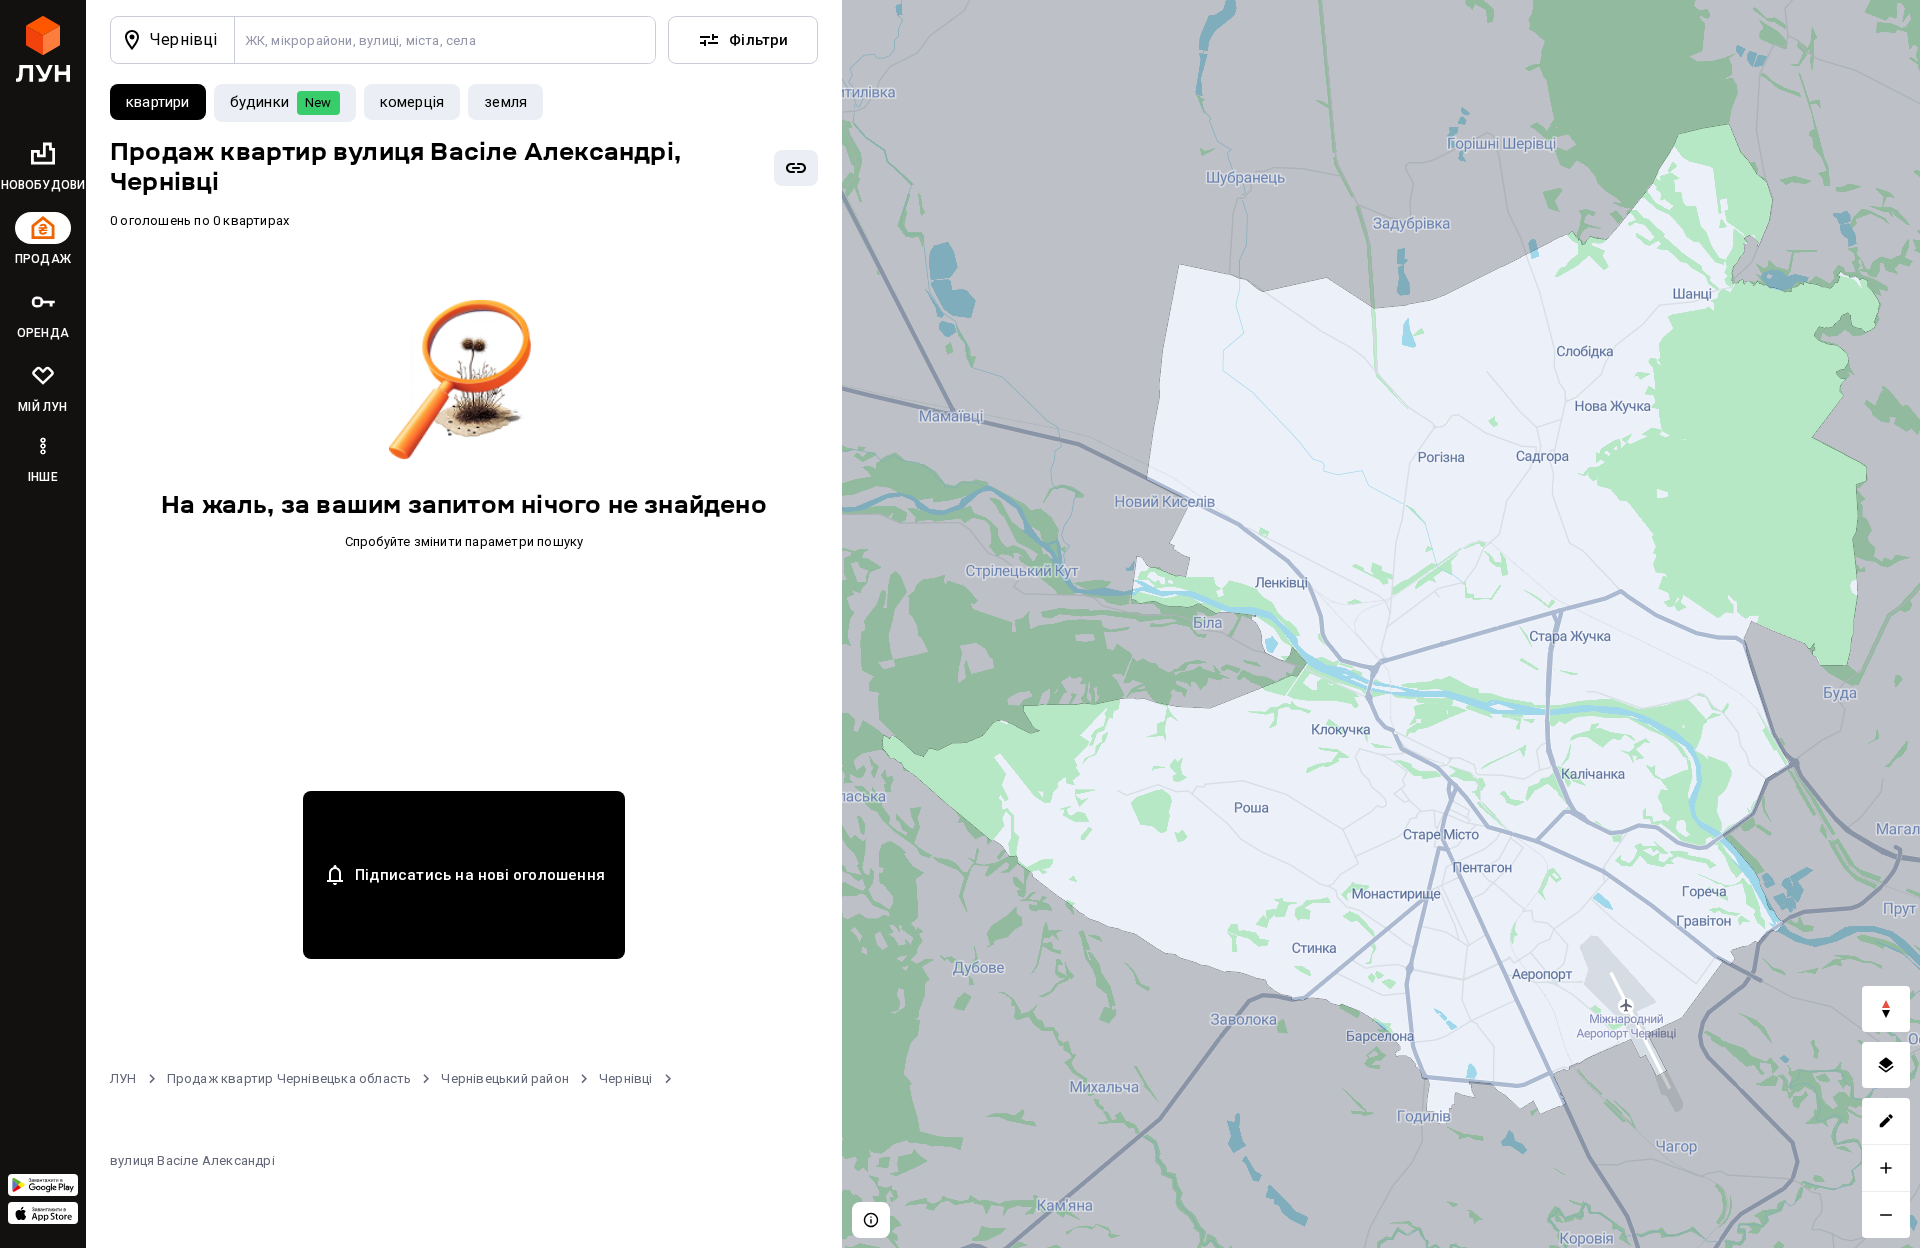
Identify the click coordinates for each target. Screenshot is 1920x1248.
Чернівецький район (505, 1078)
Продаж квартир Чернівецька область (289, 1078)
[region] (1381, 624)
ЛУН (123, 1078)
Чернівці (626, 1078)
